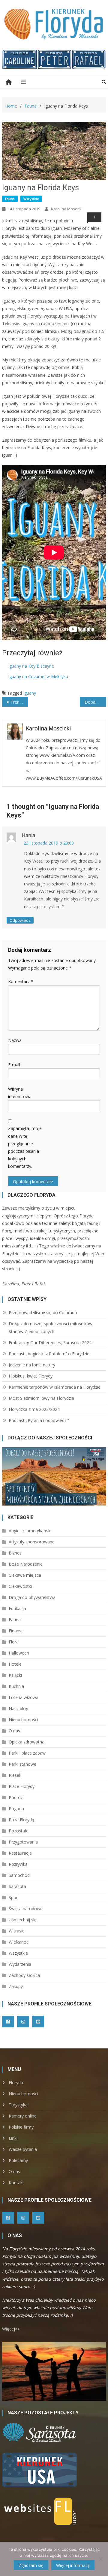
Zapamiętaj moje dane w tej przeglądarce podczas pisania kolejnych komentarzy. (25, 1147)
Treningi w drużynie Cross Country (19, 702)
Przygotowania (23, 1842)
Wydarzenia (20, 1964)
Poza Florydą (21, 1820)
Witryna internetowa (20, 1093)
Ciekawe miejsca (25, 1575)
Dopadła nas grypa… (95, 702)
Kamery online (23, 2116)
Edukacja (17, 1608)
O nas (14, 1731)
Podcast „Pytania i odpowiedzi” (39, 1420)
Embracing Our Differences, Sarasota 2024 (50, 1343)
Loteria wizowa (24, 1697)
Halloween (19, 1653)
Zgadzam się (31, 2565)
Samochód (19, 1875)
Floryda (16, 2083)
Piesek (15, 1775)
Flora (14, 1642)
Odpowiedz (20, 920)
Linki (13, 2138)
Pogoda (16, 1809)
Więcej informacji (73, 2565)
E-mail (14, 1065)
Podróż (16, 1797)
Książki (15, 1675)
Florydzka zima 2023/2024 (34, 1409)
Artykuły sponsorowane (32, 1542)
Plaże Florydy (22, 1786)
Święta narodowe (26, 1909)
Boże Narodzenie (26, 1564)
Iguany (30, 693)
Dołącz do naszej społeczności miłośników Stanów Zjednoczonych (51, 1328)
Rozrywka (18, 1864)
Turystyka (18, 2105)
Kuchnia (16, 1686)
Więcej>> (11, 2329)
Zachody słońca (24, 1975)
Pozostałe (19, 1831)
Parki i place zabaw (27, 1753)
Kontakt (16, 2183)
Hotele (15, 1664)
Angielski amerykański (30, 1531)
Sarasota (17, 1886)
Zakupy (16, 1986)
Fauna (10, 199)
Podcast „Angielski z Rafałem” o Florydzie (49, 1354)
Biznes (15, 1553)
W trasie (17, 1931)
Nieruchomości (23, 1720)
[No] (100, 2559)
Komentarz (21, 981)
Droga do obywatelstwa (32, 1597)
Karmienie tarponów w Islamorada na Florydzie (55, 1387)
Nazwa (15, 1040)
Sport (14, 1897)
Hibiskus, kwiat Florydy (31, 1376)
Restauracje (20, 1853)
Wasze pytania (23, 2149)
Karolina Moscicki (67, 209)
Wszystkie (31, 199)
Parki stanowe (22, 1764)
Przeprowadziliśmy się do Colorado (43, 1312)
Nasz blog (18, 1708)
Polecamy (18, 2160)
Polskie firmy (21, 2127)
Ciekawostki (20, 1586)
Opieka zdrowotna (27, 1742)
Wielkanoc (19, 1942)
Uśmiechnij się (23, 1920)
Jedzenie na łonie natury (32, 1365)
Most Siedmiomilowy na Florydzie (41, 1398)
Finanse (16, 1631)
